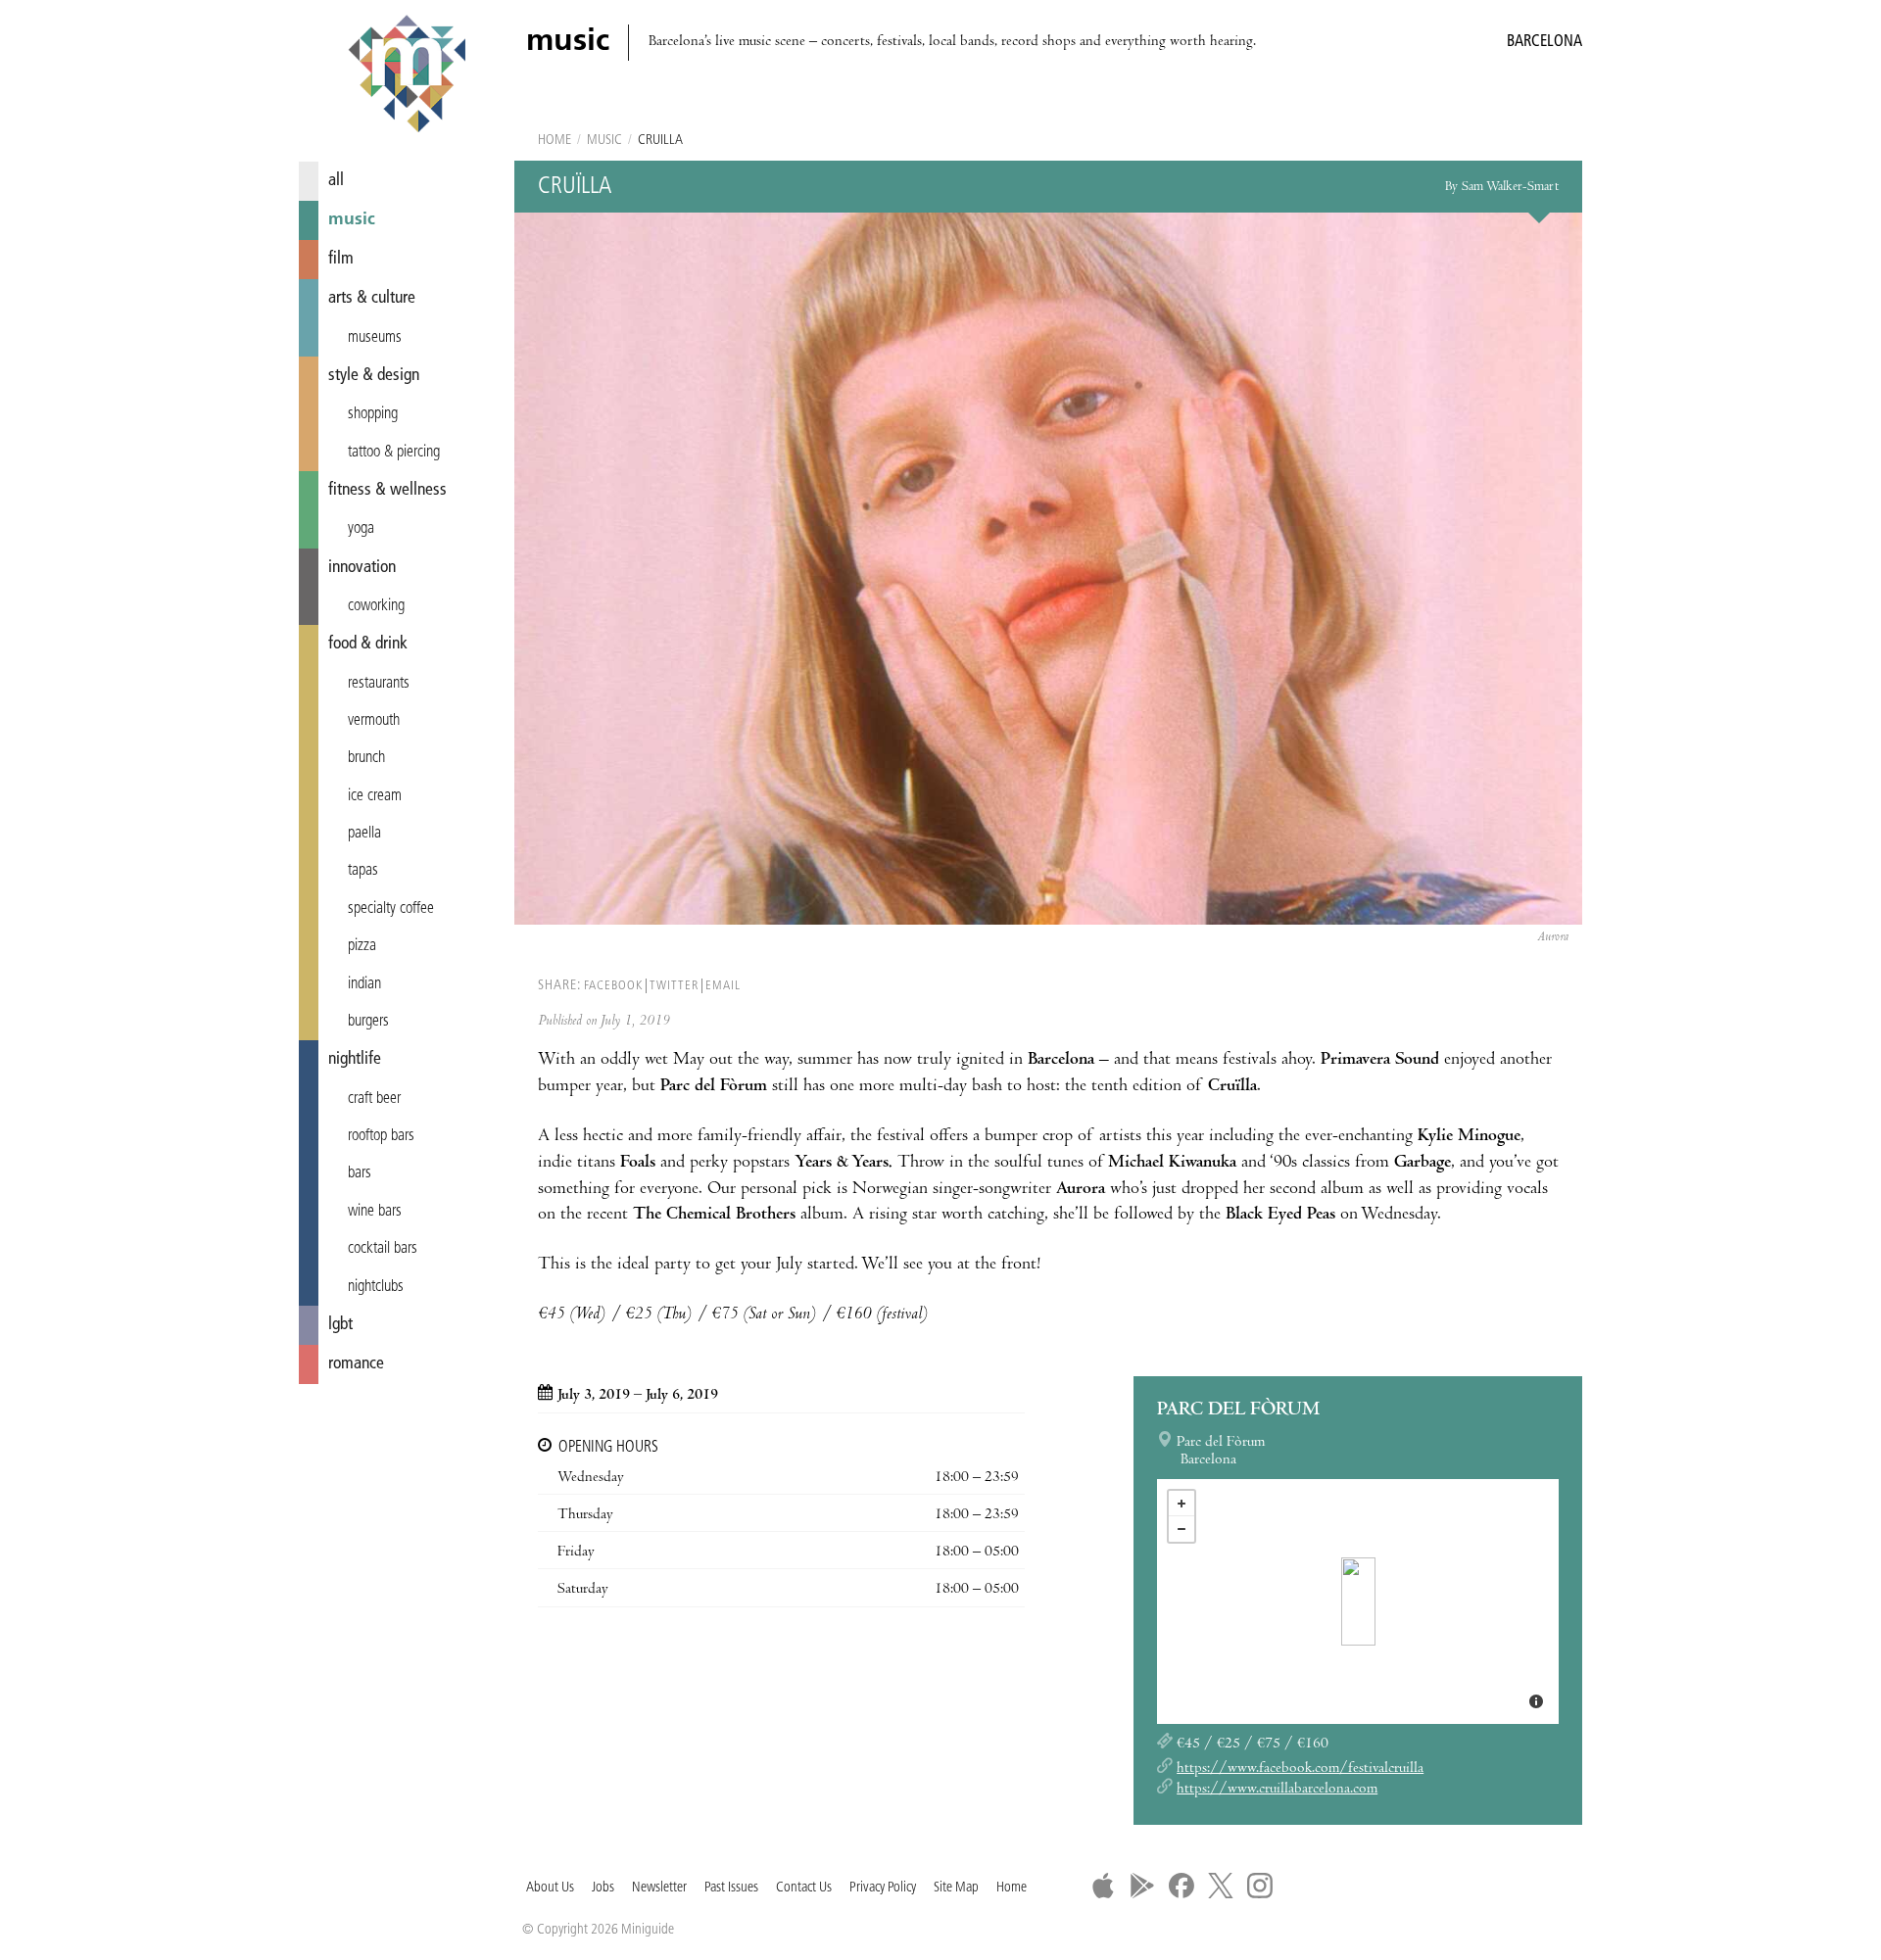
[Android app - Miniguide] (1142, 1886)
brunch (366, 758)
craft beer (374, 1099)
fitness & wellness (387, 490)
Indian (364, 984)
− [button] (1182, 1529)
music (352, 220)
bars (360, 1173)
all (336, 181)
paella (364, 834)
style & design (374, 376)
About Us (550, 1888)
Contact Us (804, 1888)
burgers (368, 1022)
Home (555, 141)
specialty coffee (391, 909)
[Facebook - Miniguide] (1182, 1886)
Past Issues (731, 1888)
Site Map (956, 1888)
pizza (362, 946)
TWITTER (674, 986)
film (341, 259)
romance (356, 1364)
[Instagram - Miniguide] (1260, 1886)
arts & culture (372, 298)
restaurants (379, 684)
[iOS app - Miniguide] (1103, 1886)
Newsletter (659, 1888)
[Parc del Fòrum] (1358, 1601)
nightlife (355, 1059)
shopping (373, 414)
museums (375, 338)
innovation (362, 568)
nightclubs (376, 1287)
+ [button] (1182, 1504)
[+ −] (1358, 1601)
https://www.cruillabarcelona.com (1277, 1790)
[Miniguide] (407, 76)
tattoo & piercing (394, 453)
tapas (363, 871)
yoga (361, 529)
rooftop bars (381, 1136)
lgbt (340, 1325)
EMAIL (723, 986)
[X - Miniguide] (1221, 1886)
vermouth (374, 721)
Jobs (603, 1888)
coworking (376, 606)
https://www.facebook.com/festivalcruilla (1300, 1769)
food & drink (368, 644)
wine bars (375, 1212)
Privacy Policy (883, 1888)
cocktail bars (383, 1249)
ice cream (375, 796)
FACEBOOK (613, 986)
